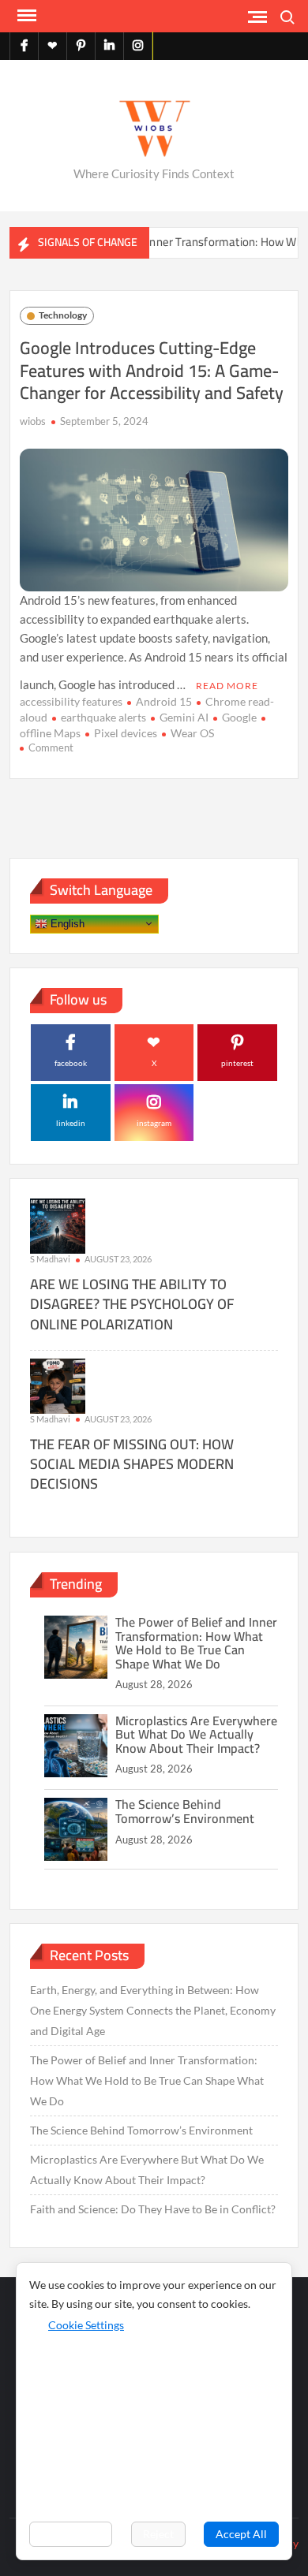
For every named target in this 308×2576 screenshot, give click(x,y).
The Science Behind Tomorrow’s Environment (185, 1811)
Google (239, 717)
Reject (158, 2534)
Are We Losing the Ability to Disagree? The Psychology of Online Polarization (132, 1304)
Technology (63, 315)
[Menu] (25, 16)
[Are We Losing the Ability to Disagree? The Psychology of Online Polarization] (58, 1225)
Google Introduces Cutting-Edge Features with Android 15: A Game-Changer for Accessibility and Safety (152, 370)
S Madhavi (50, 1259)
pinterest (237, 1063)
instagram (154, 1123)
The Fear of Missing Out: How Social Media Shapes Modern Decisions (132, 1464)
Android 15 (164, 701)
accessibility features (71, 701)
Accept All (241, 2534)
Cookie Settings (86, 2325)
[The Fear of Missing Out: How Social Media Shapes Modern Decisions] (58, 1384)
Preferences (71, 2534)
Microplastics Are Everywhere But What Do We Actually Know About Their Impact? (196, 1734)
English (66, 923)
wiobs (33, 421)
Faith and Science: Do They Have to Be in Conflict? (153, 2209)
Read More (227, 686)
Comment (51, 747)
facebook (71, 1063)
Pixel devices (126, 733)
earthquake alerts (103, 717)
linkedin (71, 1123)
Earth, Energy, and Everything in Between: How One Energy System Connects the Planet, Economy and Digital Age (153, 2010)
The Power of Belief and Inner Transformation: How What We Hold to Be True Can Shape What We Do (196, 1643)
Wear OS (192, 733)
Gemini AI (184, 717)
